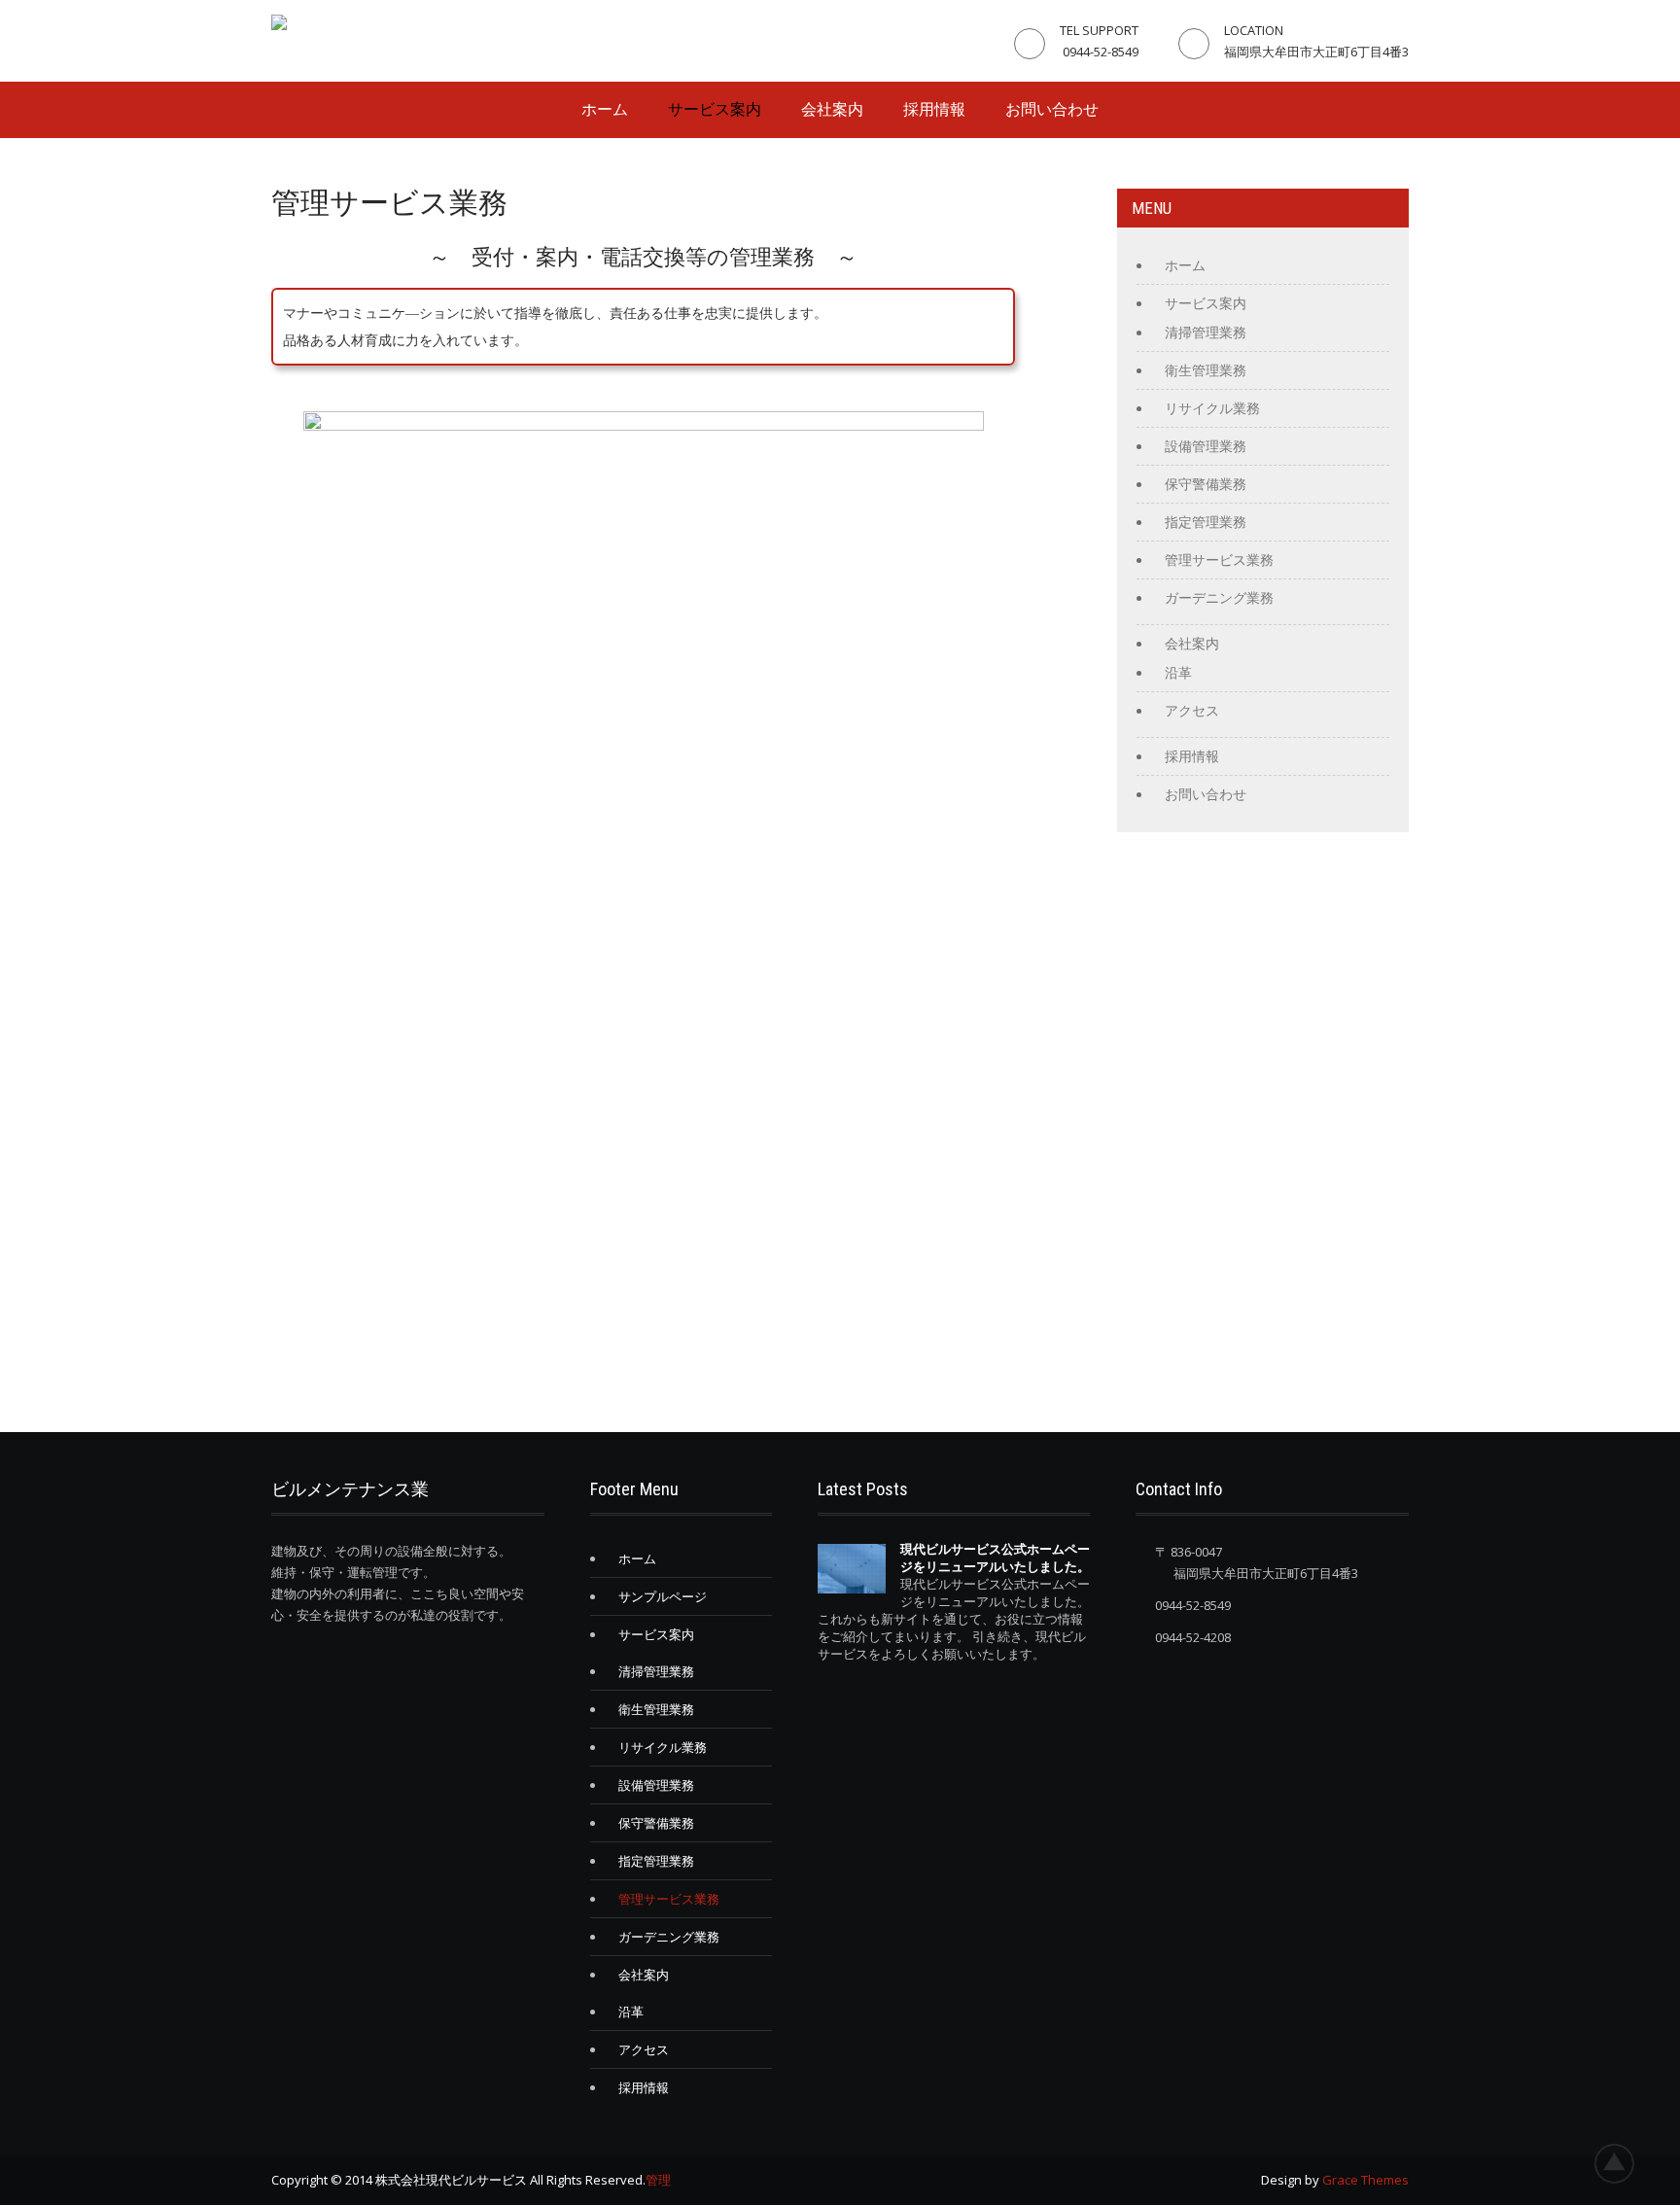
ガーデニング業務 (1219, 598)
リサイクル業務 (1212, 408)
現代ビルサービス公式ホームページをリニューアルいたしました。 (995, 1557)
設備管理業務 (1206, 446)
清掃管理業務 (1206, 332)
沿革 (1178, 673)
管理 (658, 2180)
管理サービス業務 (1219, 560)
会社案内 (832, 109)
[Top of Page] (1625, 2163)
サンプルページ (663, 1596)
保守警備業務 (1206, 484)
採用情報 (934, 109)
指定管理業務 (1206, 522)
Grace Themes (1365, 2180)
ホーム (605, 109)
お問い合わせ (1052, 109)
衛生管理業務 (1206, 370)
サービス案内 (715, 109)
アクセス (1192, 711)
